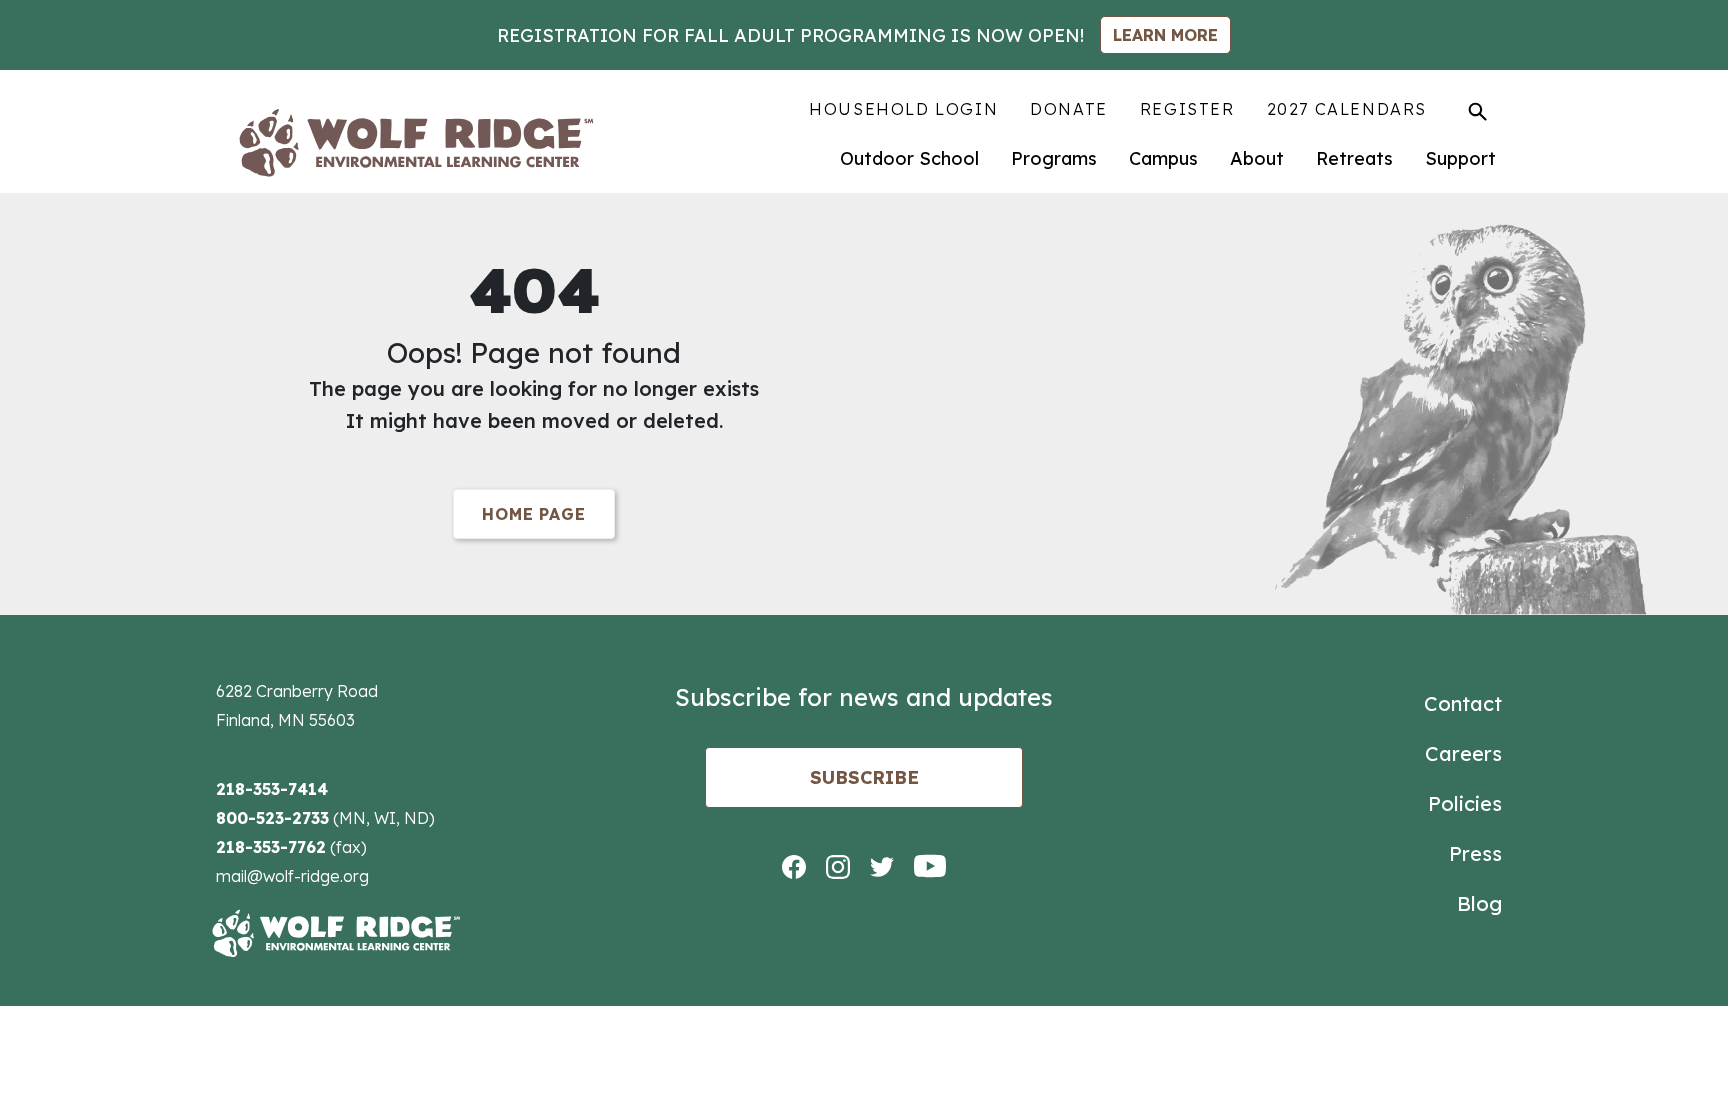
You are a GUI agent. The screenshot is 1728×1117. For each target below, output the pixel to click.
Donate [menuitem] (1069, 109)
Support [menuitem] (1460, 158)
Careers (1463, 753)
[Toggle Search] (1477, 111)
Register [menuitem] (1187, 109)
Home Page (533, 514)
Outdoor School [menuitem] (909, 158)
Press (1475, 853)
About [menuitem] (1257, 158)
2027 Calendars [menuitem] (1347, 109)
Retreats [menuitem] (1354, 158)
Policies (1465, 803)
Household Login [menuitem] (903, 109)
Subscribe (864, 777)
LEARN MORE (1165, 35)
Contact (1463, 703)
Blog (1479, 903)
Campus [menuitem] (1163, 158)
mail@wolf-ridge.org (292, 876)
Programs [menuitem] (1054, 158)
